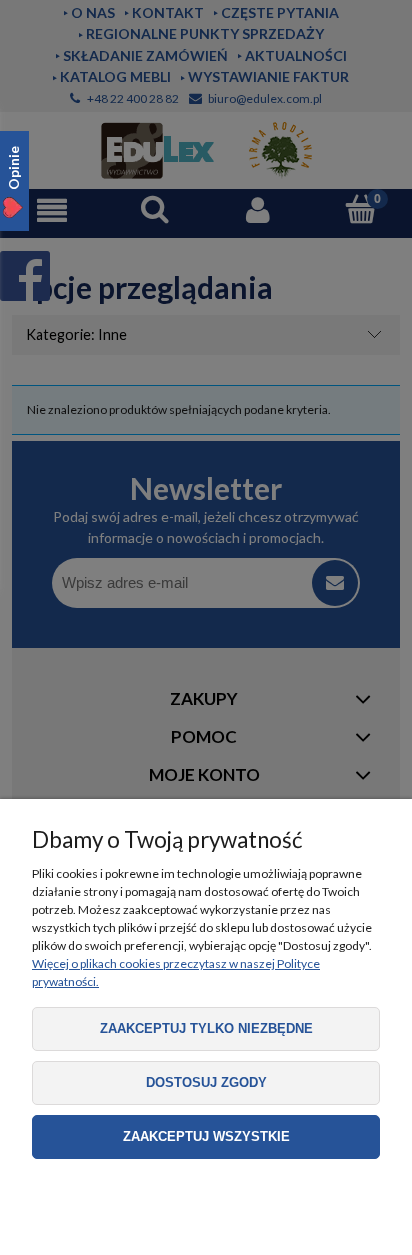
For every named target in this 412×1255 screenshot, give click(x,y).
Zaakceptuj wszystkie (206, 1136)
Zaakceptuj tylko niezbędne (206, 1028)
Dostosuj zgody (206, 1082)
